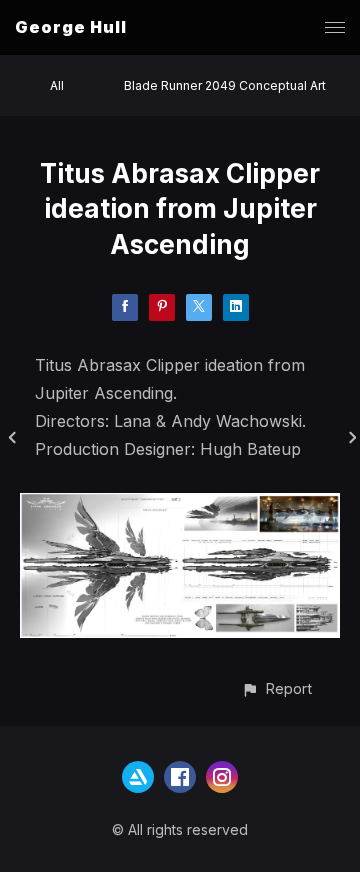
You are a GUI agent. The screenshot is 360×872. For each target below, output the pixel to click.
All (57, 85)
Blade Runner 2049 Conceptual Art (225, 85)
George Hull (71, 27)
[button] (276, 688)
